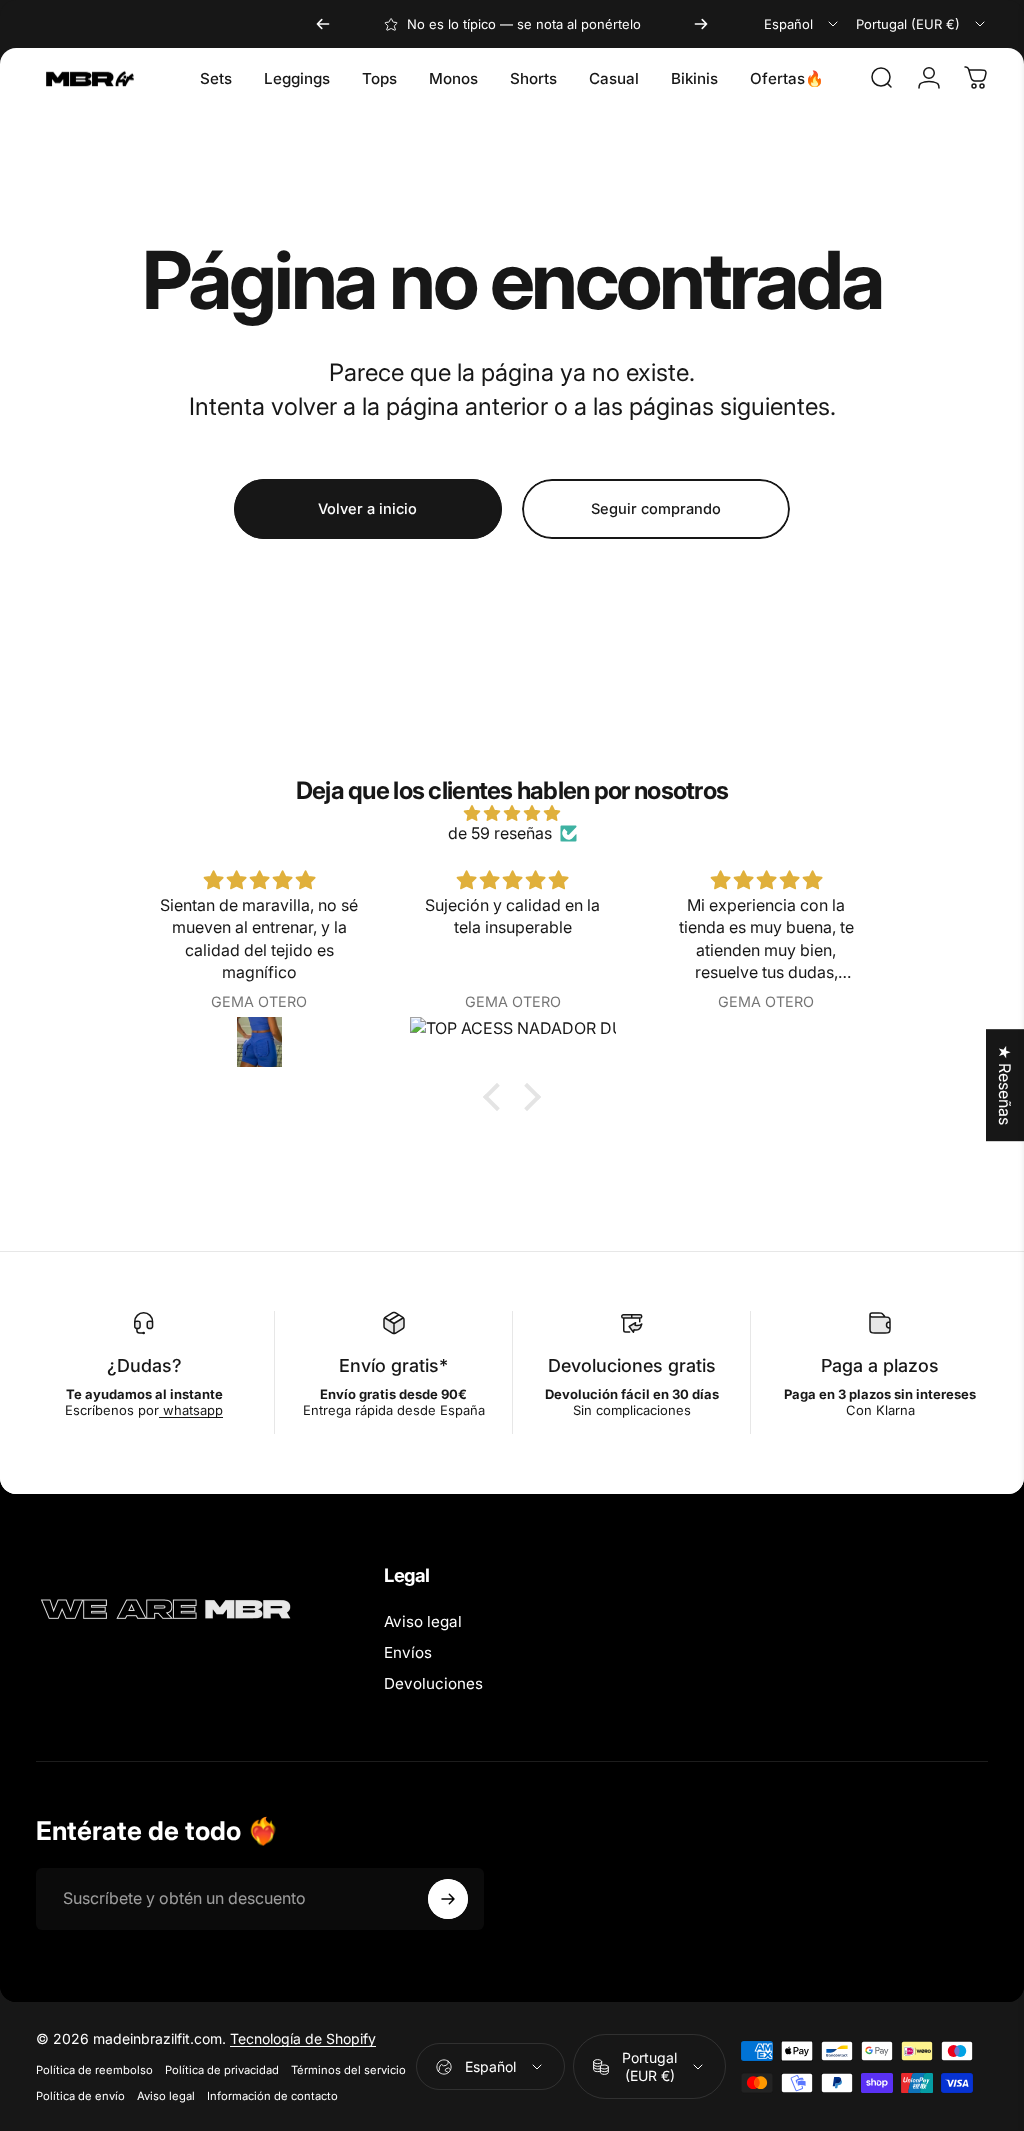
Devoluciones (433, 1683)
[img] (512, 813)
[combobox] (802, 24)
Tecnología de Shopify (303, 2038)
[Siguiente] (701, 24)
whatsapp (191, 1410)
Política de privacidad (222, 2070)
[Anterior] (323, 24)
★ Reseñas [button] (1005, 1085)
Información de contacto (272, 2096)
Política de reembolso (94, 2070)
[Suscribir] (448, 1899)
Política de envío (80, 2096)
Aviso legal (423, 1621)
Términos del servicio (348, 2070)
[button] (497, 1097)
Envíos (408, 1652)
